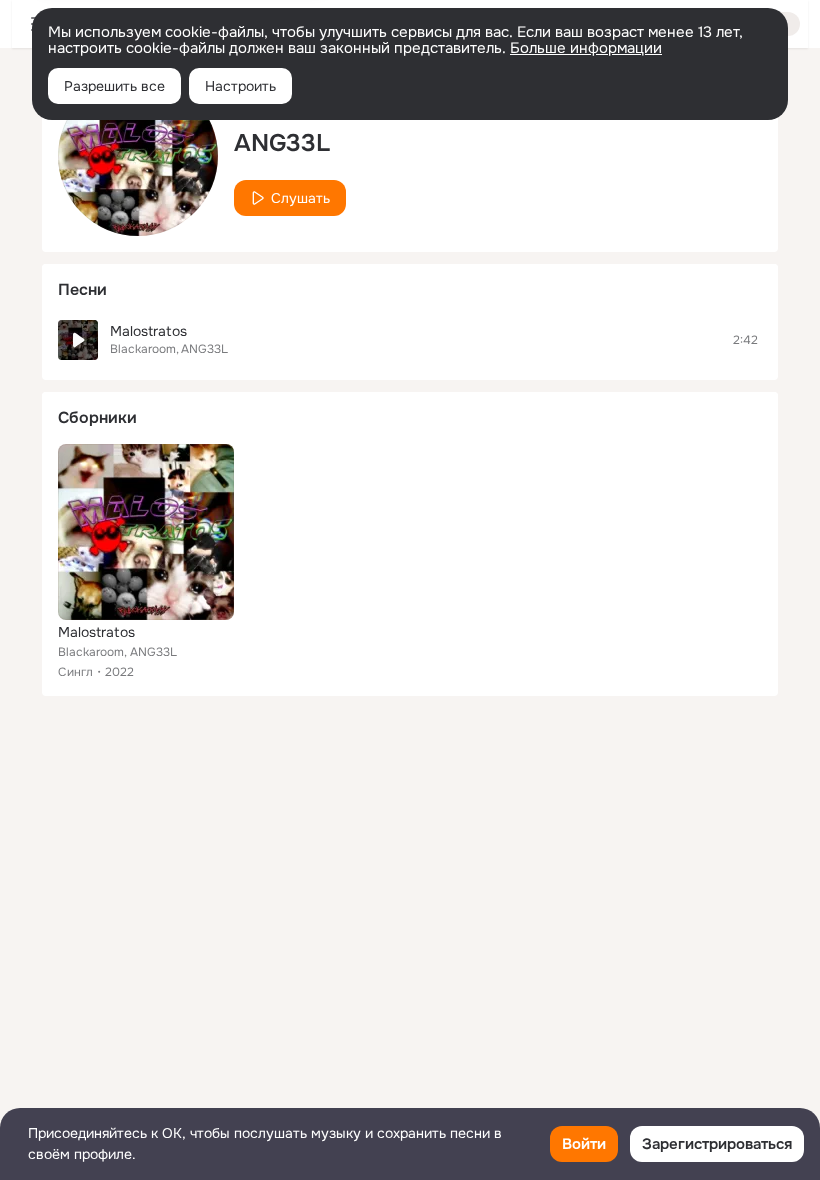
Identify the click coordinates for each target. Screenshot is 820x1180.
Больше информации (586, 48)
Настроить (240, 86)
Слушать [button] (300, 198)
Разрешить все (114, 86)
